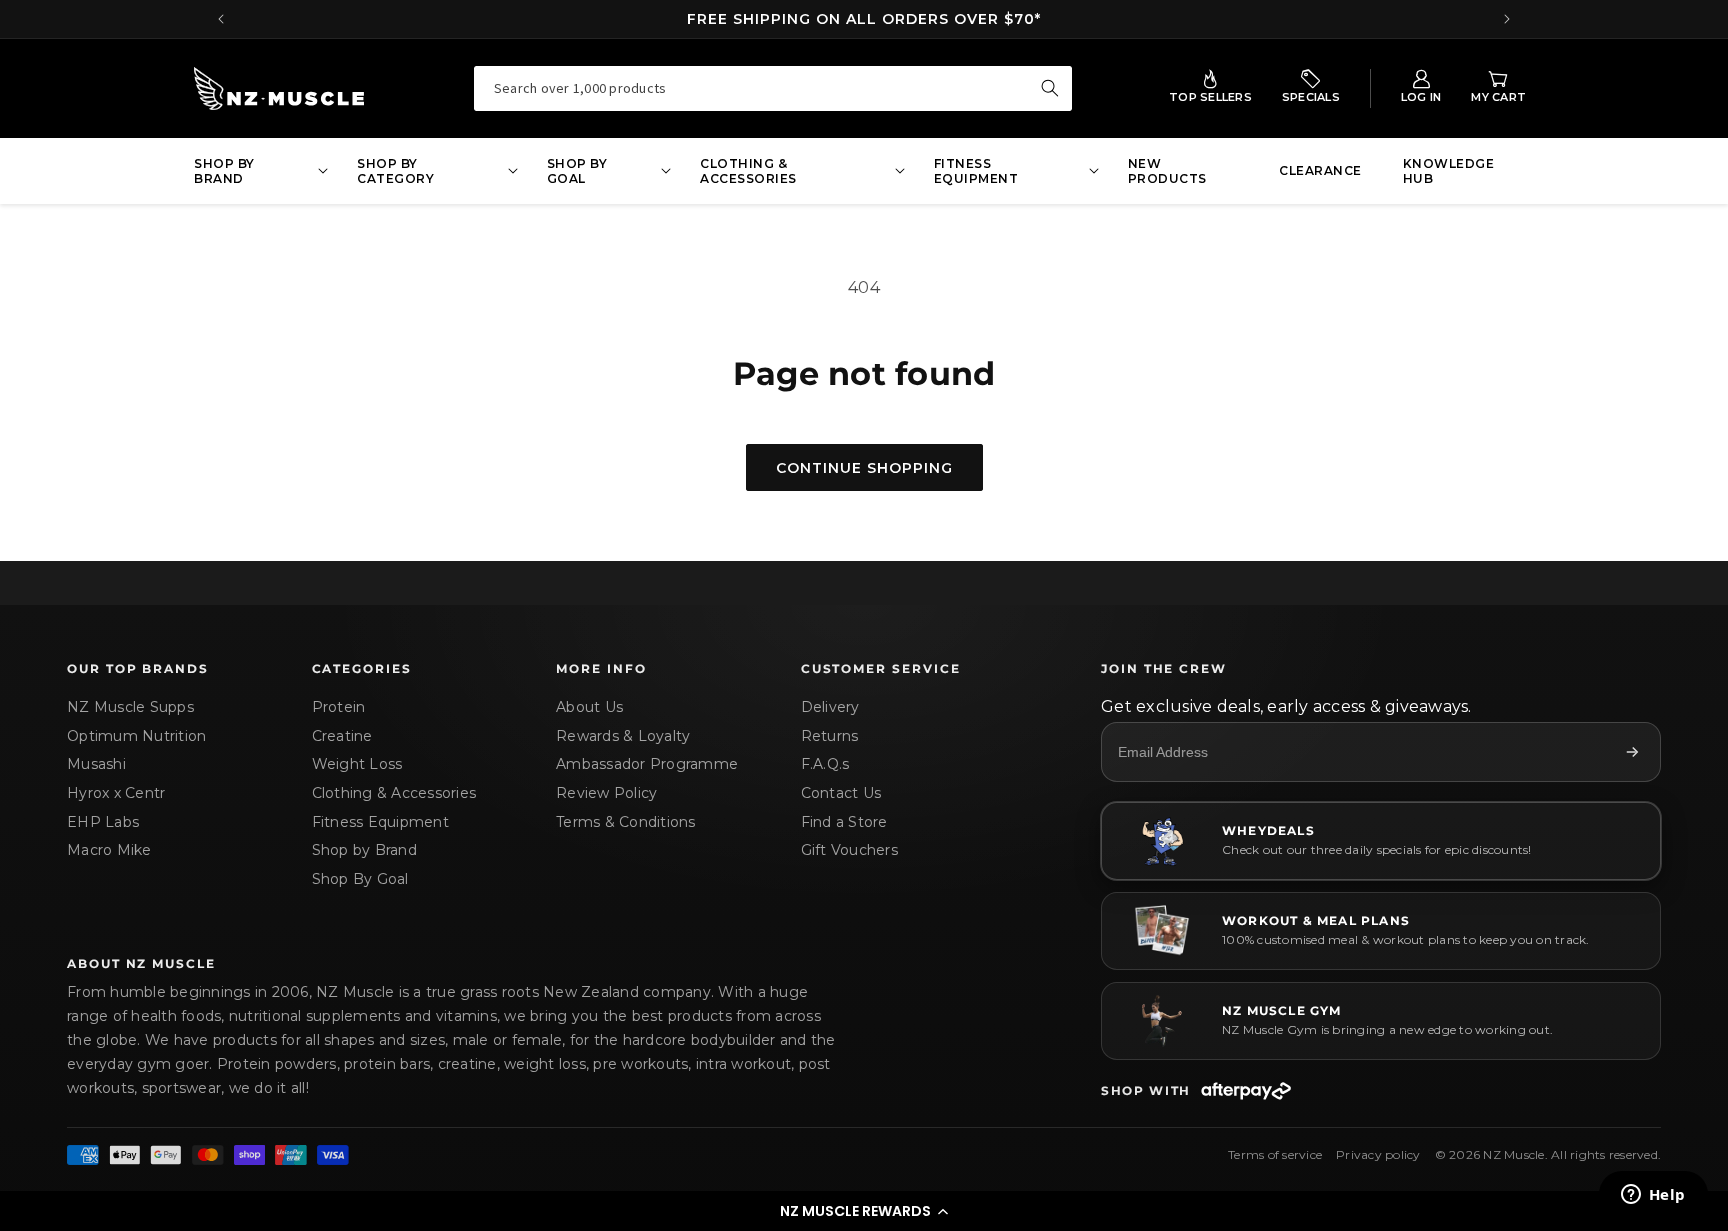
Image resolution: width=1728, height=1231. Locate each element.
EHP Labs (103, 822)
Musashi (96, 764)
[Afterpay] (1246, 1091)
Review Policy (606, 793)
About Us (589, 707)
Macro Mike (109, 850)
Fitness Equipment (380, 822)
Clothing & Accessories (394, 793)
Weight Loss (357, 764)
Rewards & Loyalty (623, 736)
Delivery (830, 707)
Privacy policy (1378, 1154)
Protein (339, 707)
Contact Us (841, 793)
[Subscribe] (1632, 752)
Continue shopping (864, 468)
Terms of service (1275, 1154)
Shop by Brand (364, 850)
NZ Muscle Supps (130, 707)
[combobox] (773, 88)
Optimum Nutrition (136, 736)
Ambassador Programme (647, 764)
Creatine (342, 736)
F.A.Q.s (825, 764)
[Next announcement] (1507, 19)
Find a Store (844, 822)
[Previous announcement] (221, 19)
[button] (864, 1211)
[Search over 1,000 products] (1050, 88)
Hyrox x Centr (116, 793)
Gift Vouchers (849, 850)
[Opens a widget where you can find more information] (1653, 1196)
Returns (830, 736)
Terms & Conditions (626, 822)
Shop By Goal (360, 879)
